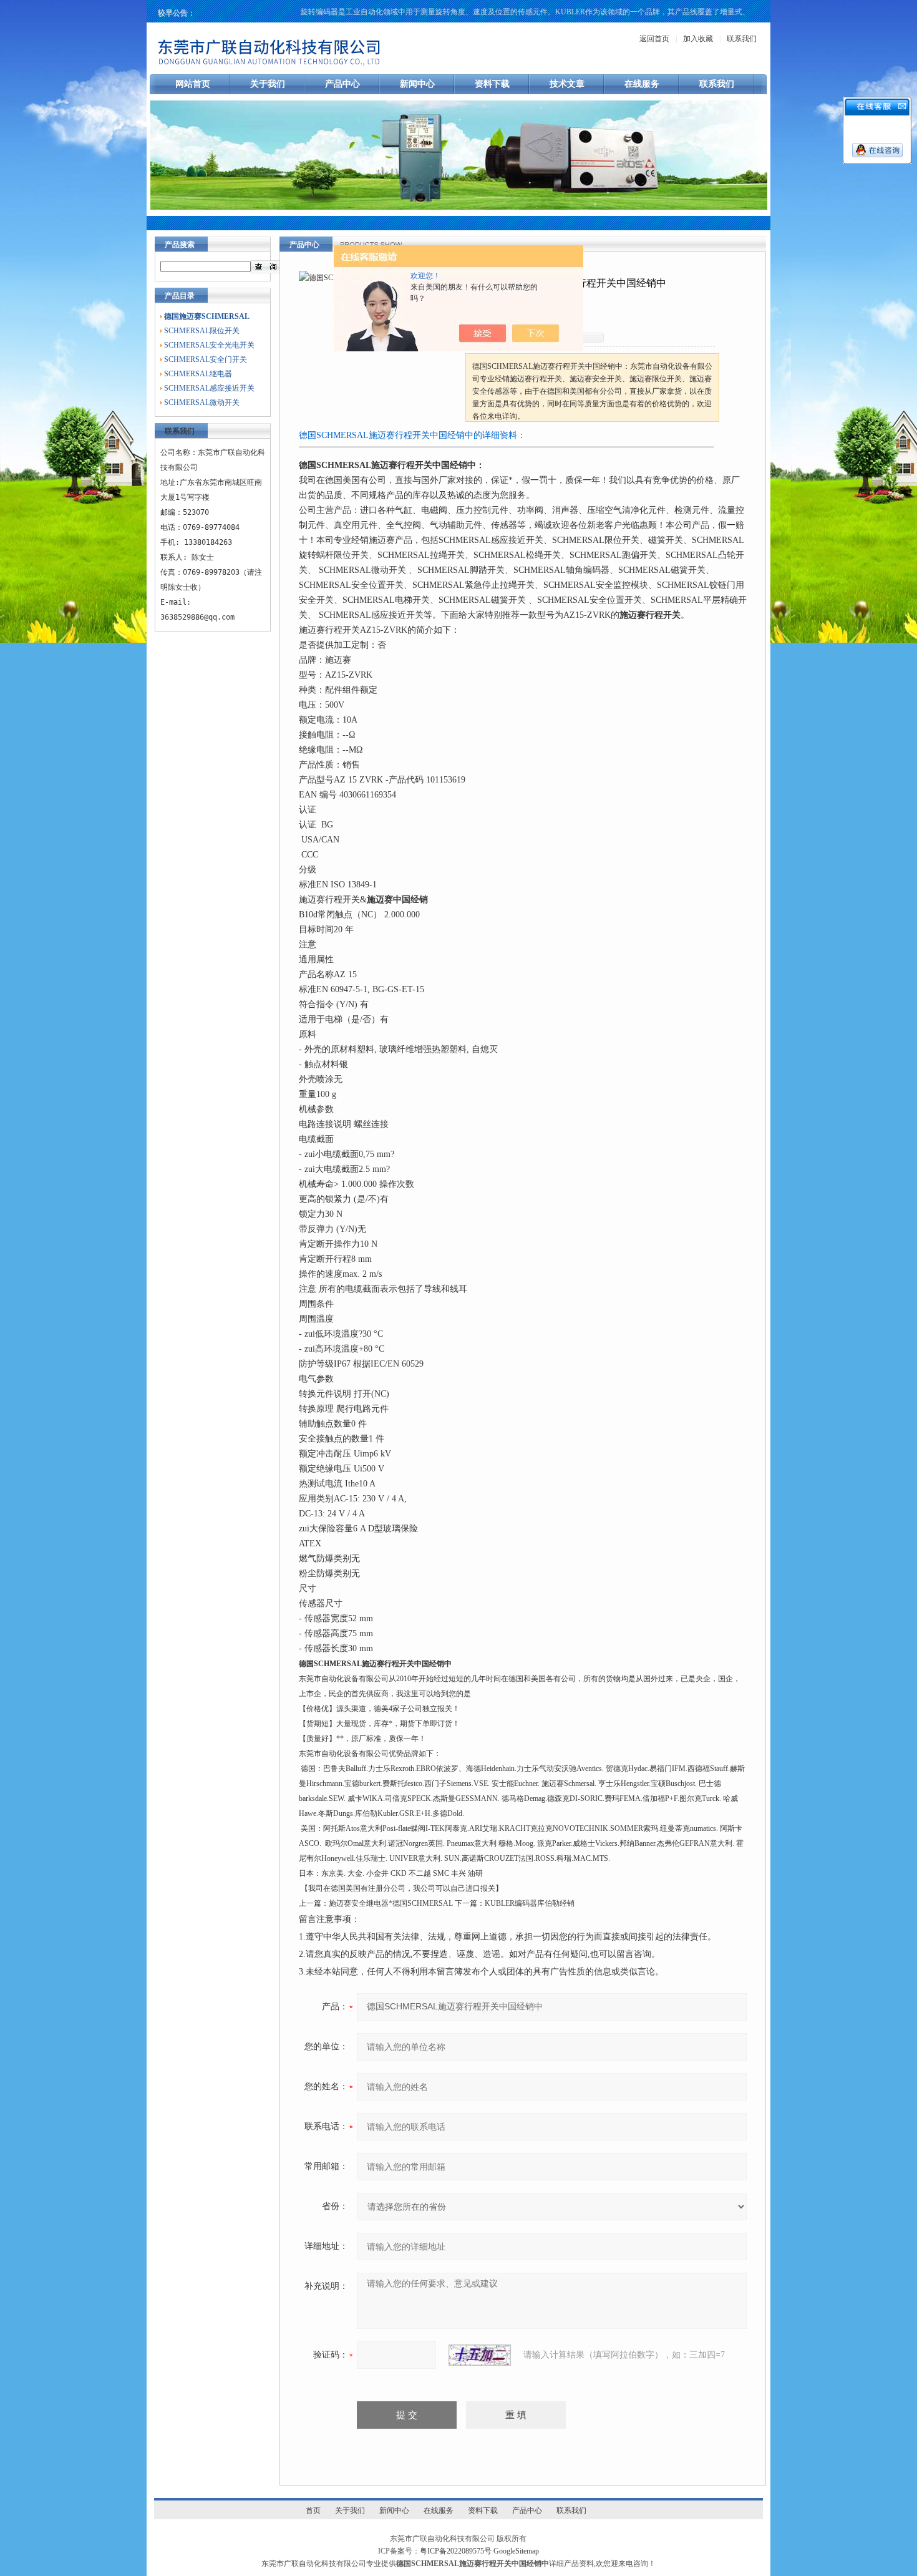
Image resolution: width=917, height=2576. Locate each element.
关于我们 (268, 84)
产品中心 (342, 84)
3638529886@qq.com (197, 617)
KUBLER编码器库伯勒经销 (530, 1903)
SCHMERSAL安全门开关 (206, 359)
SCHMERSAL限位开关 (202, 331)
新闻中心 (417, 84)
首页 (313, 2510)
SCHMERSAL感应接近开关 (209, 388)
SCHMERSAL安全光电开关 (209, 345)
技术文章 (567, 84)
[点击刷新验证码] (480, 2355)
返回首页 (654, 39)
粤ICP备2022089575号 (456, 2551)
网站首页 (193, 84)
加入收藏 (698, 39)
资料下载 (492, 84)
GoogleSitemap (516, 2551)
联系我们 (742, 39)
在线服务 (642, 84)
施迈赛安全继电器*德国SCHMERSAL (391, 1903)
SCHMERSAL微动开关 (202, 402)
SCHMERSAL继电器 (198, 374)
